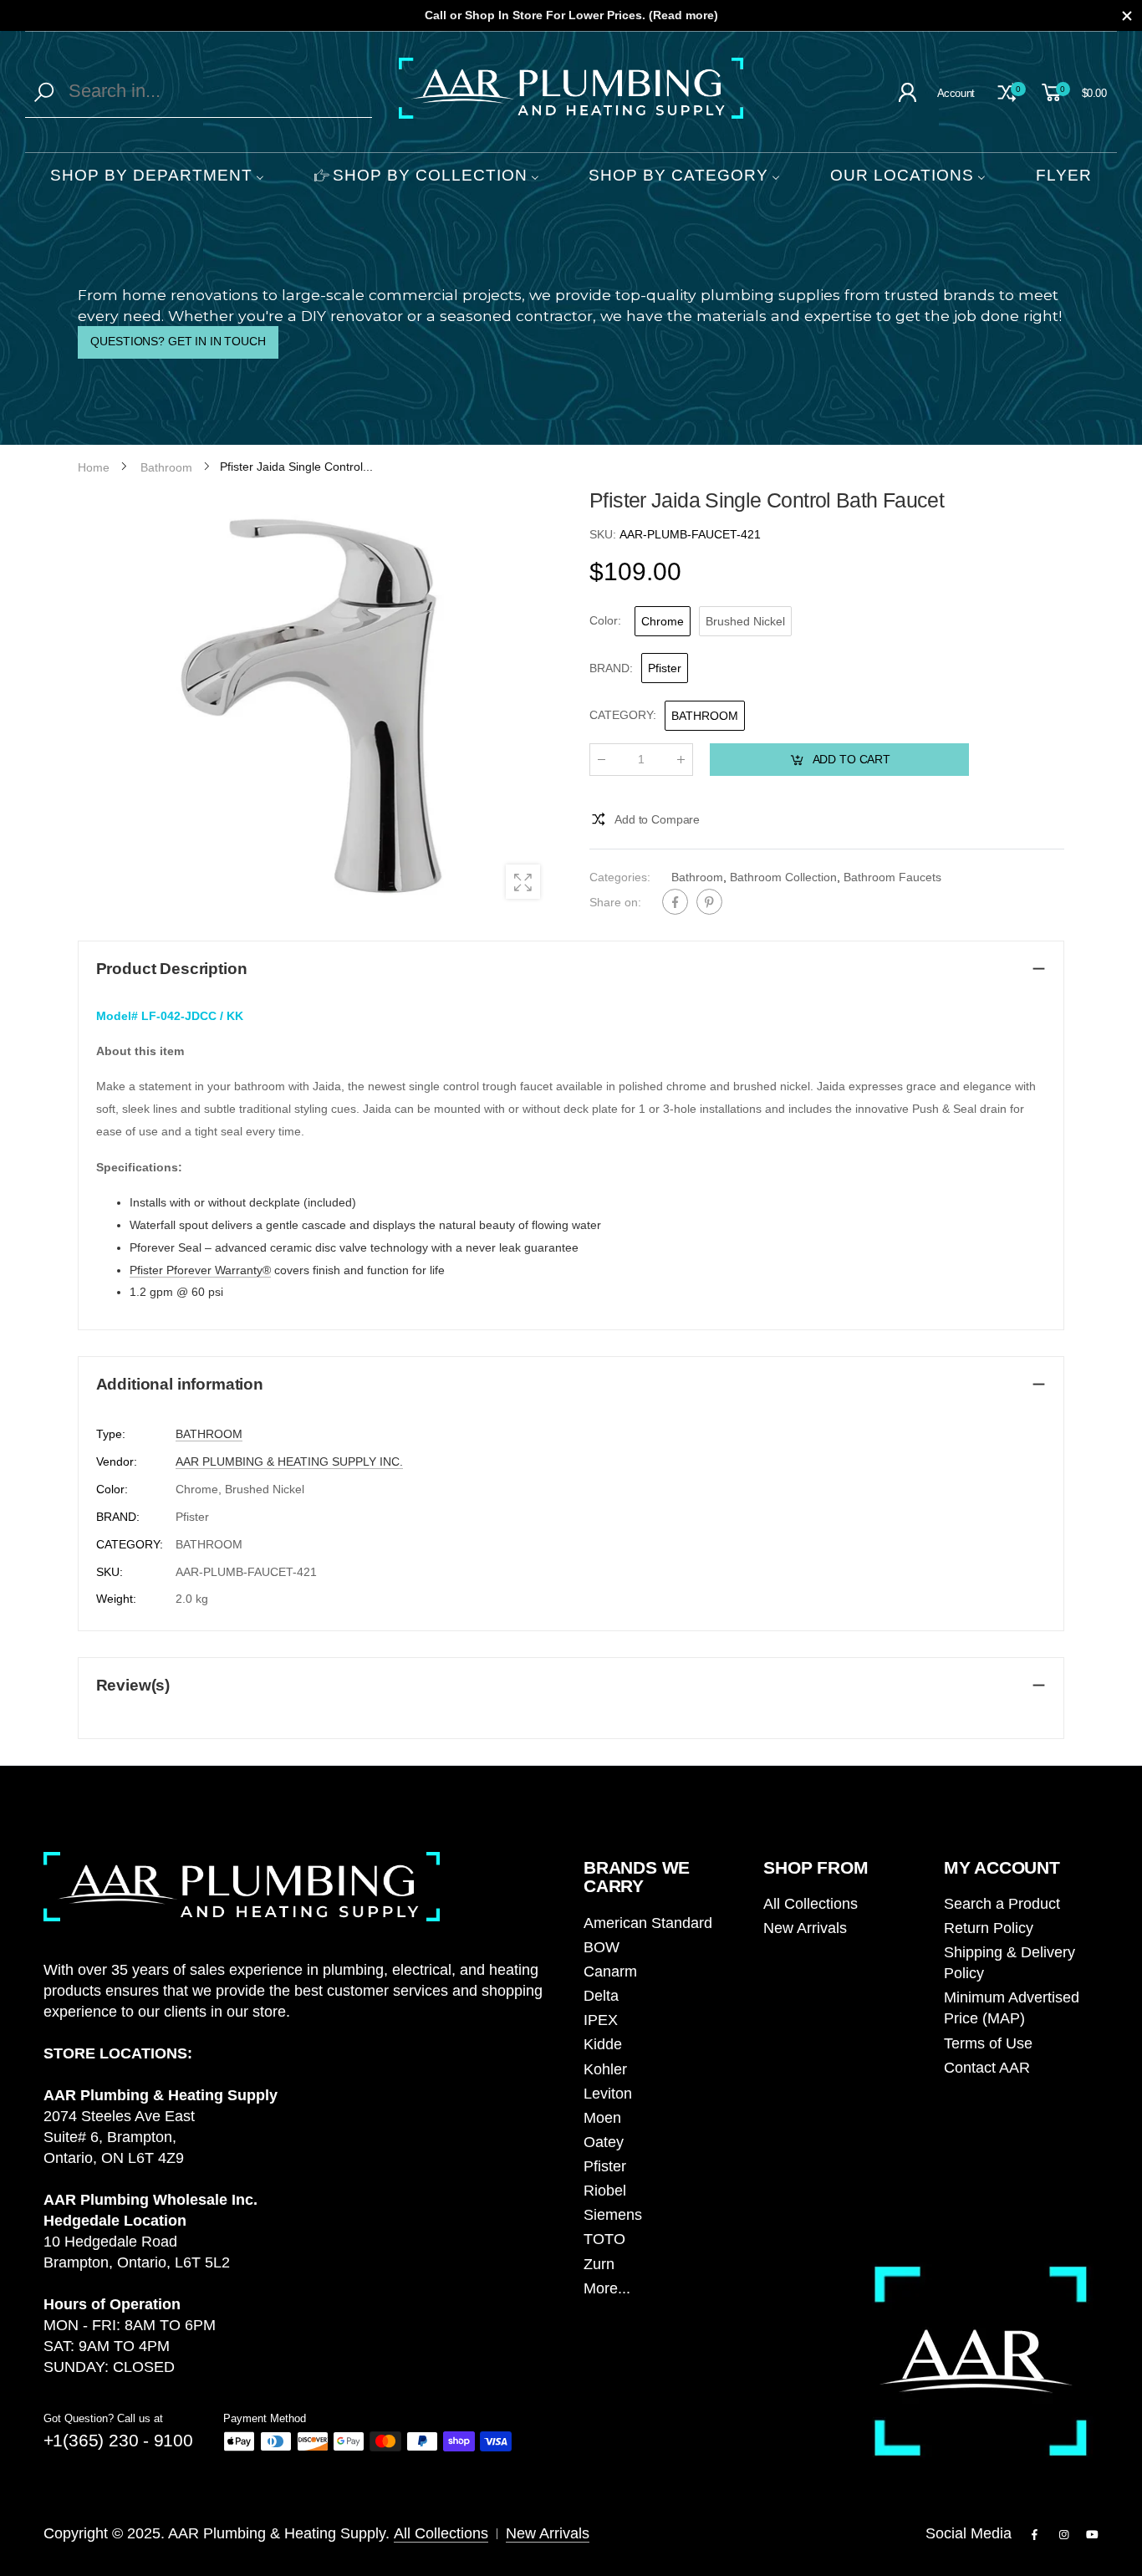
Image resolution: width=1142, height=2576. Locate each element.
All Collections (811, 1904)
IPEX (601, 2020)
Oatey (604, 2142)
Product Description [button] (172, 969)
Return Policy (989, 1928)
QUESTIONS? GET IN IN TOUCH (178, 341)
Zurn (599, 2264)
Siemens (613, 2215)
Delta (601, 1996)
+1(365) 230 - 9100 (118, 2440)
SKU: (604, 534)
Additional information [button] (180, 1384)
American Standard (648, 1923)
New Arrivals (805, 1928)
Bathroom (697, 877)
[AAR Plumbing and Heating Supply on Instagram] (1063, 2535)
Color (605, 620)
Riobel (605, 2191)
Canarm (610, 1972)
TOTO (604, 2239)
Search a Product (1002, 1904)
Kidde (603, 2044)
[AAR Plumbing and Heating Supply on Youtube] (1092, 2535)
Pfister (605, 2166)
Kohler (605, 2069)
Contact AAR (987, 2068)
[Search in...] (47, 92)
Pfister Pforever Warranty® (200, 1270)
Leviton (608, 2094)
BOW (602, 1947)
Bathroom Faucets (892, 877)
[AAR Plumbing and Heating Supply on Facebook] (1035, 2535)
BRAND (611, 668)
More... (607, 2288)
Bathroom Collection (783, 877)
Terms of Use (988, 2043)
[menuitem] (157, 176)
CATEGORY (623, 715)
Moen (602, 2118)
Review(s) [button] (133, 1685)
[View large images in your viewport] (523, 882)
